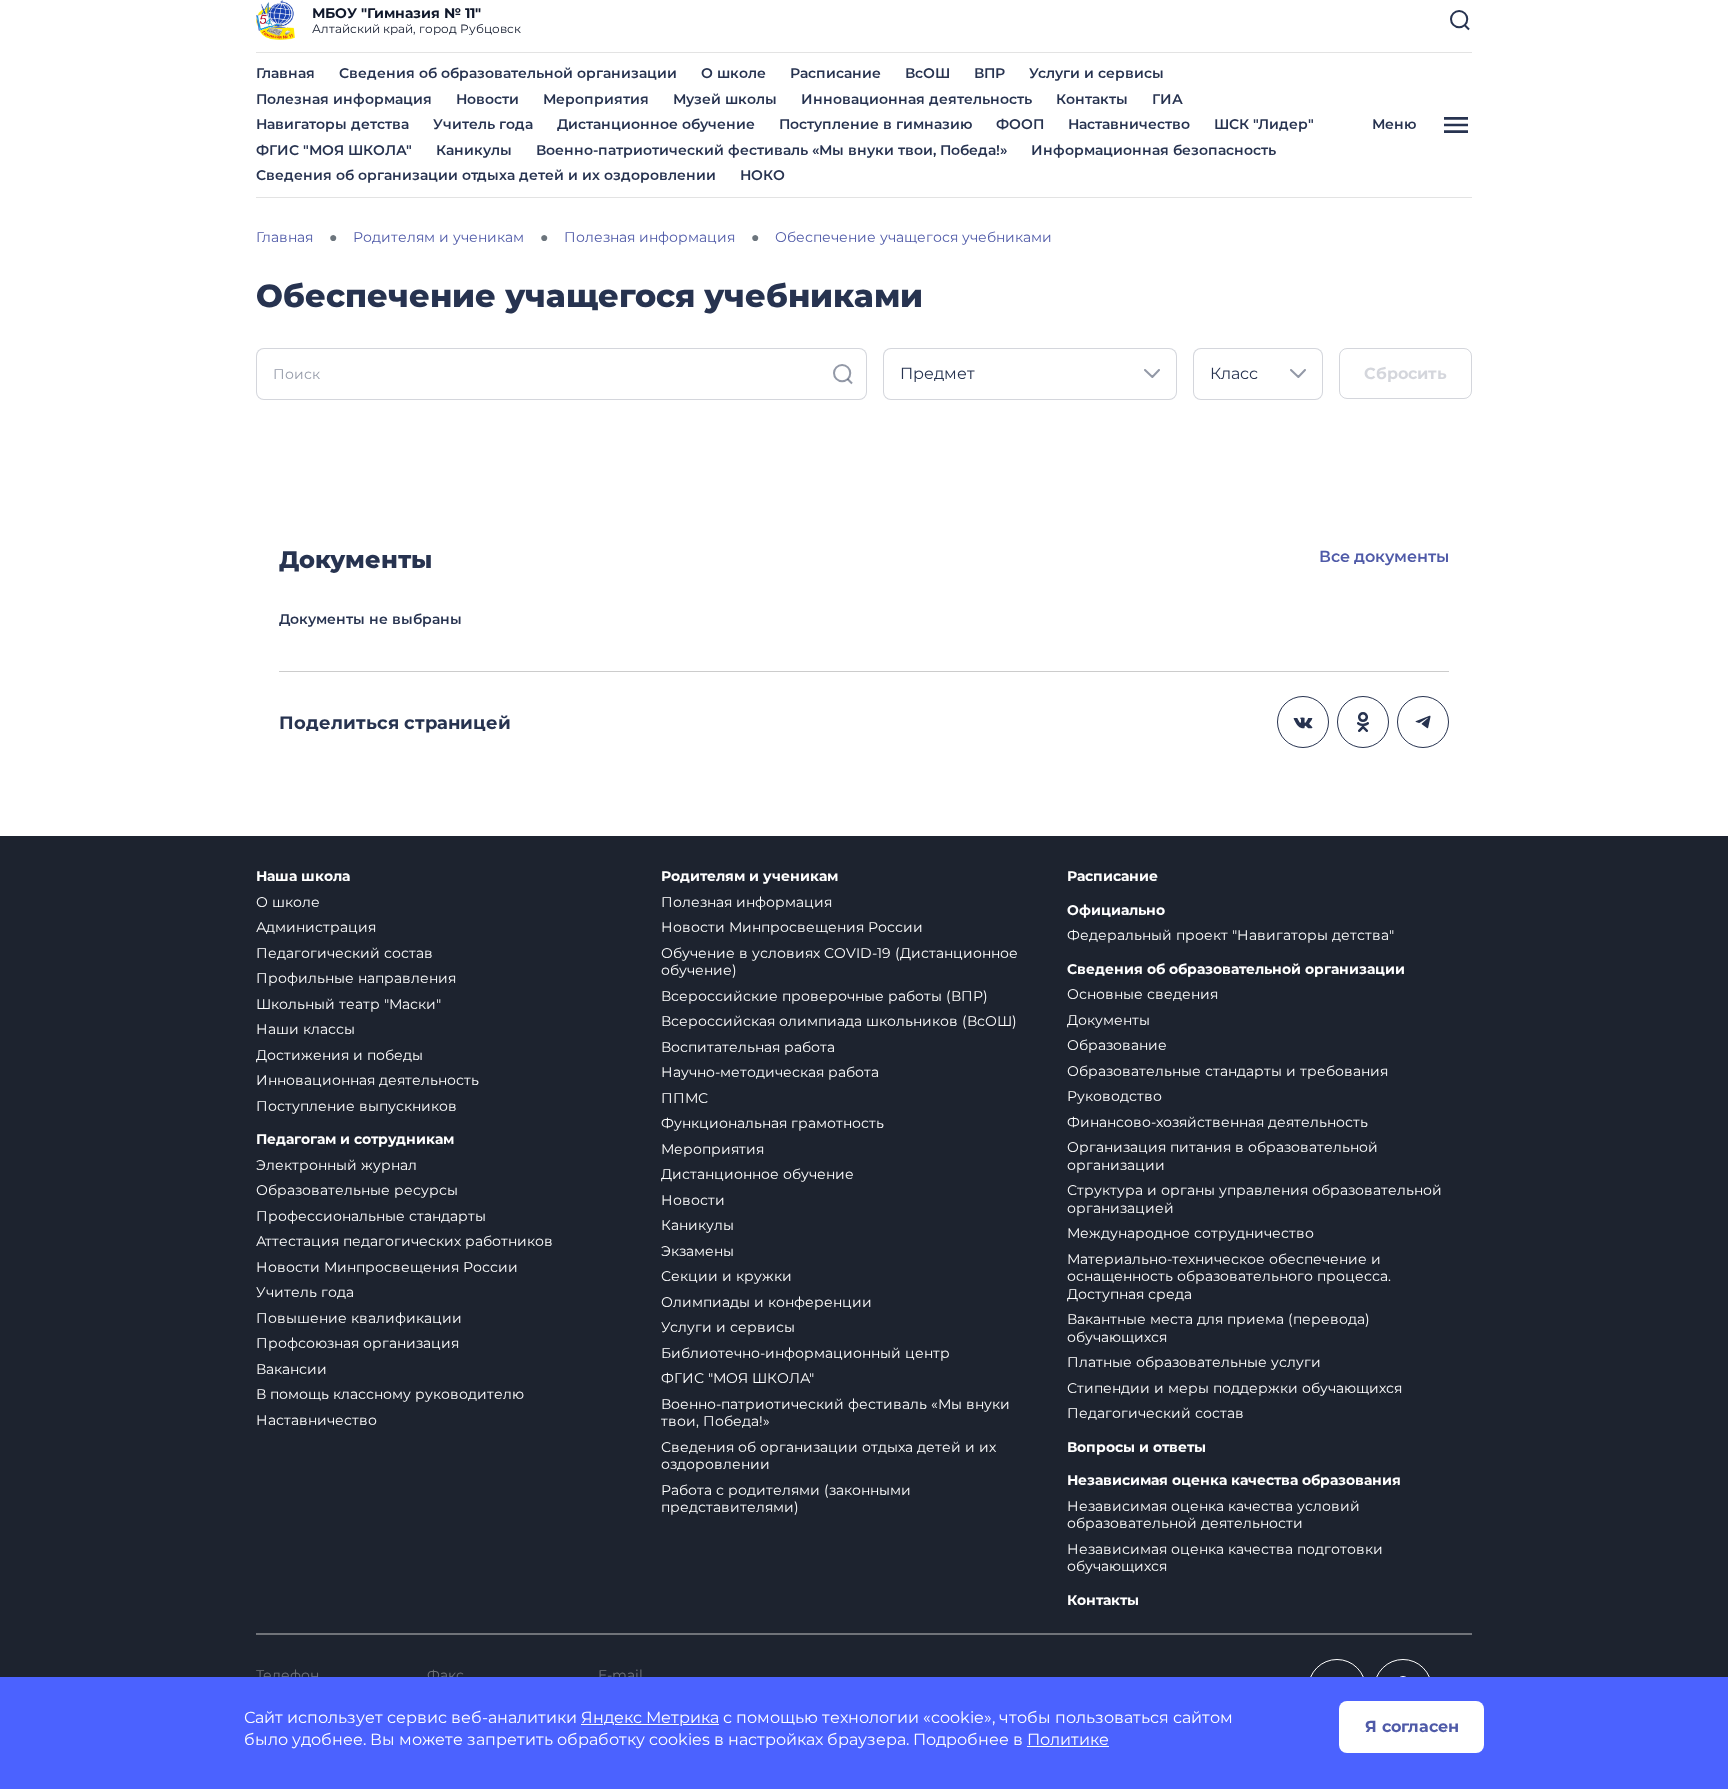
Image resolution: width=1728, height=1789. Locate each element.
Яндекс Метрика (650, 1717)
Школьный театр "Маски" (348, 1004)
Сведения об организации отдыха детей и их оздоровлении (486, 175)
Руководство (1114, 1096)
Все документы (1384, 556)
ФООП (1020, 124)
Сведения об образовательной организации (508, 73)
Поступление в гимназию (875, 124)
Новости (487, 99)
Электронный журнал (336, 1165)
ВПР (989, 73)
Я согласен (1412, 1726)
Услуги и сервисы (1096, 73)
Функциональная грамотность (772, 1123)
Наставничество (1129, 124)
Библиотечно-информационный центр (805, 1353)
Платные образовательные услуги (1194, 1362)
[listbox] (1030, 374)
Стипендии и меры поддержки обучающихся (1234, 1388)
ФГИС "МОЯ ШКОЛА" (334, 150)
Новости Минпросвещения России (387, 1267)
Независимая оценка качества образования (1234, 1480)
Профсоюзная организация (357, 1343)
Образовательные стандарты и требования (1227, 1071)
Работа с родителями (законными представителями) (786, 1499)
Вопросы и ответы (1136, 1447)
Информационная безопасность (1153, 150)
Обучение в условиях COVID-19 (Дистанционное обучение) (839, 962)
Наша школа (303, 876)
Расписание (835, 73)
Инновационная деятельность (916, 99)
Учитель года (483, 124)
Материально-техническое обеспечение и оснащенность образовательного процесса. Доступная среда (1229, 1276)
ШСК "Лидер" (1264, 124)
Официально (1116, 910)
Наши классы (305, 1029)
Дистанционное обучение (656, 124)
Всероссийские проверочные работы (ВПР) (824, 996)
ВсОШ (927, 73)
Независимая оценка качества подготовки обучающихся (1225, 1558)
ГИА (1167, 99)
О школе (733, 73)
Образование (1117, 1045)
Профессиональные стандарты (371, 1216)
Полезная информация (344, 99)
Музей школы (725, 99)
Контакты (1092, 99)
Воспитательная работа (748, 1047)
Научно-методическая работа (770, 1072)
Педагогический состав (344, 953)
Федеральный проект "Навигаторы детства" (1230, 935)
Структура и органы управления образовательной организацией (1254, 1199)
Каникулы (474, 150)
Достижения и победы (339, 1055)
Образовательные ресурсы (357, 1190)
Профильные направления (356, 978)
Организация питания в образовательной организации (1222, 1156)
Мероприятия (596, 99)
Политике (1068, 1739)
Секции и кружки (726, 1276)
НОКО (762, 175)
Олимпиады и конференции (766, 1302)
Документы (1108, 1020)
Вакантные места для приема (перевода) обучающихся (1218, 1328)
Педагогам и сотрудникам (355, 1139)
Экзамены (697, 1251)
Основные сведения (1142, 994)
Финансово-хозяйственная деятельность (1217, 1122)
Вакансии (291, 1369)
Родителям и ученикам (749, 876)
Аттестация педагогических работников (404, 1241)
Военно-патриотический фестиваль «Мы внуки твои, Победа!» (771, 150)
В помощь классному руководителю (390, 1394)
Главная (285, 73)
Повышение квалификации (359, 1318)
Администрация (316, 927)
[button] (1460, 20)
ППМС (684, 1098)
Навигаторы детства (332, 124)
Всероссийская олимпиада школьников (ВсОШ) (839, 1021)
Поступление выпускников (356, 1106)
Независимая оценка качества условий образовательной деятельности (1213, 1515)
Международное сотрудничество (1190, 1233)
